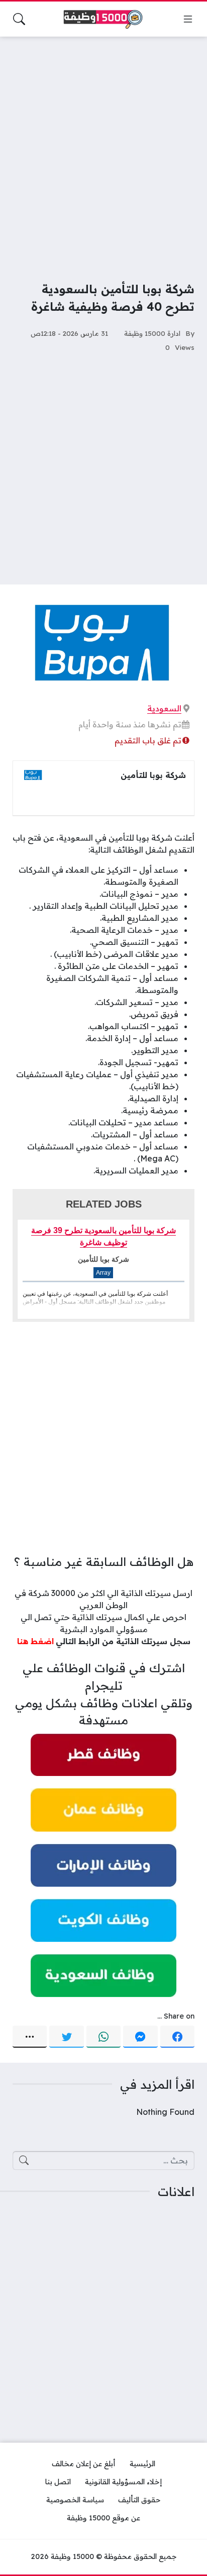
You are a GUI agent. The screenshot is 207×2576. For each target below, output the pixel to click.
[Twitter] (66, 2037)
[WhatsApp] (103, 2037)
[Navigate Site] (188, 19)
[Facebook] (177, 2037)
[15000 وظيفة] (103, 19)
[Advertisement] (103, 152)
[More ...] (30, 2037)
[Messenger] (140, 2037)
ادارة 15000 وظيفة (152, 333)
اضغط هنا (35, 1641)
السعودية (164, 708)
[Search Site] (19, 19)
